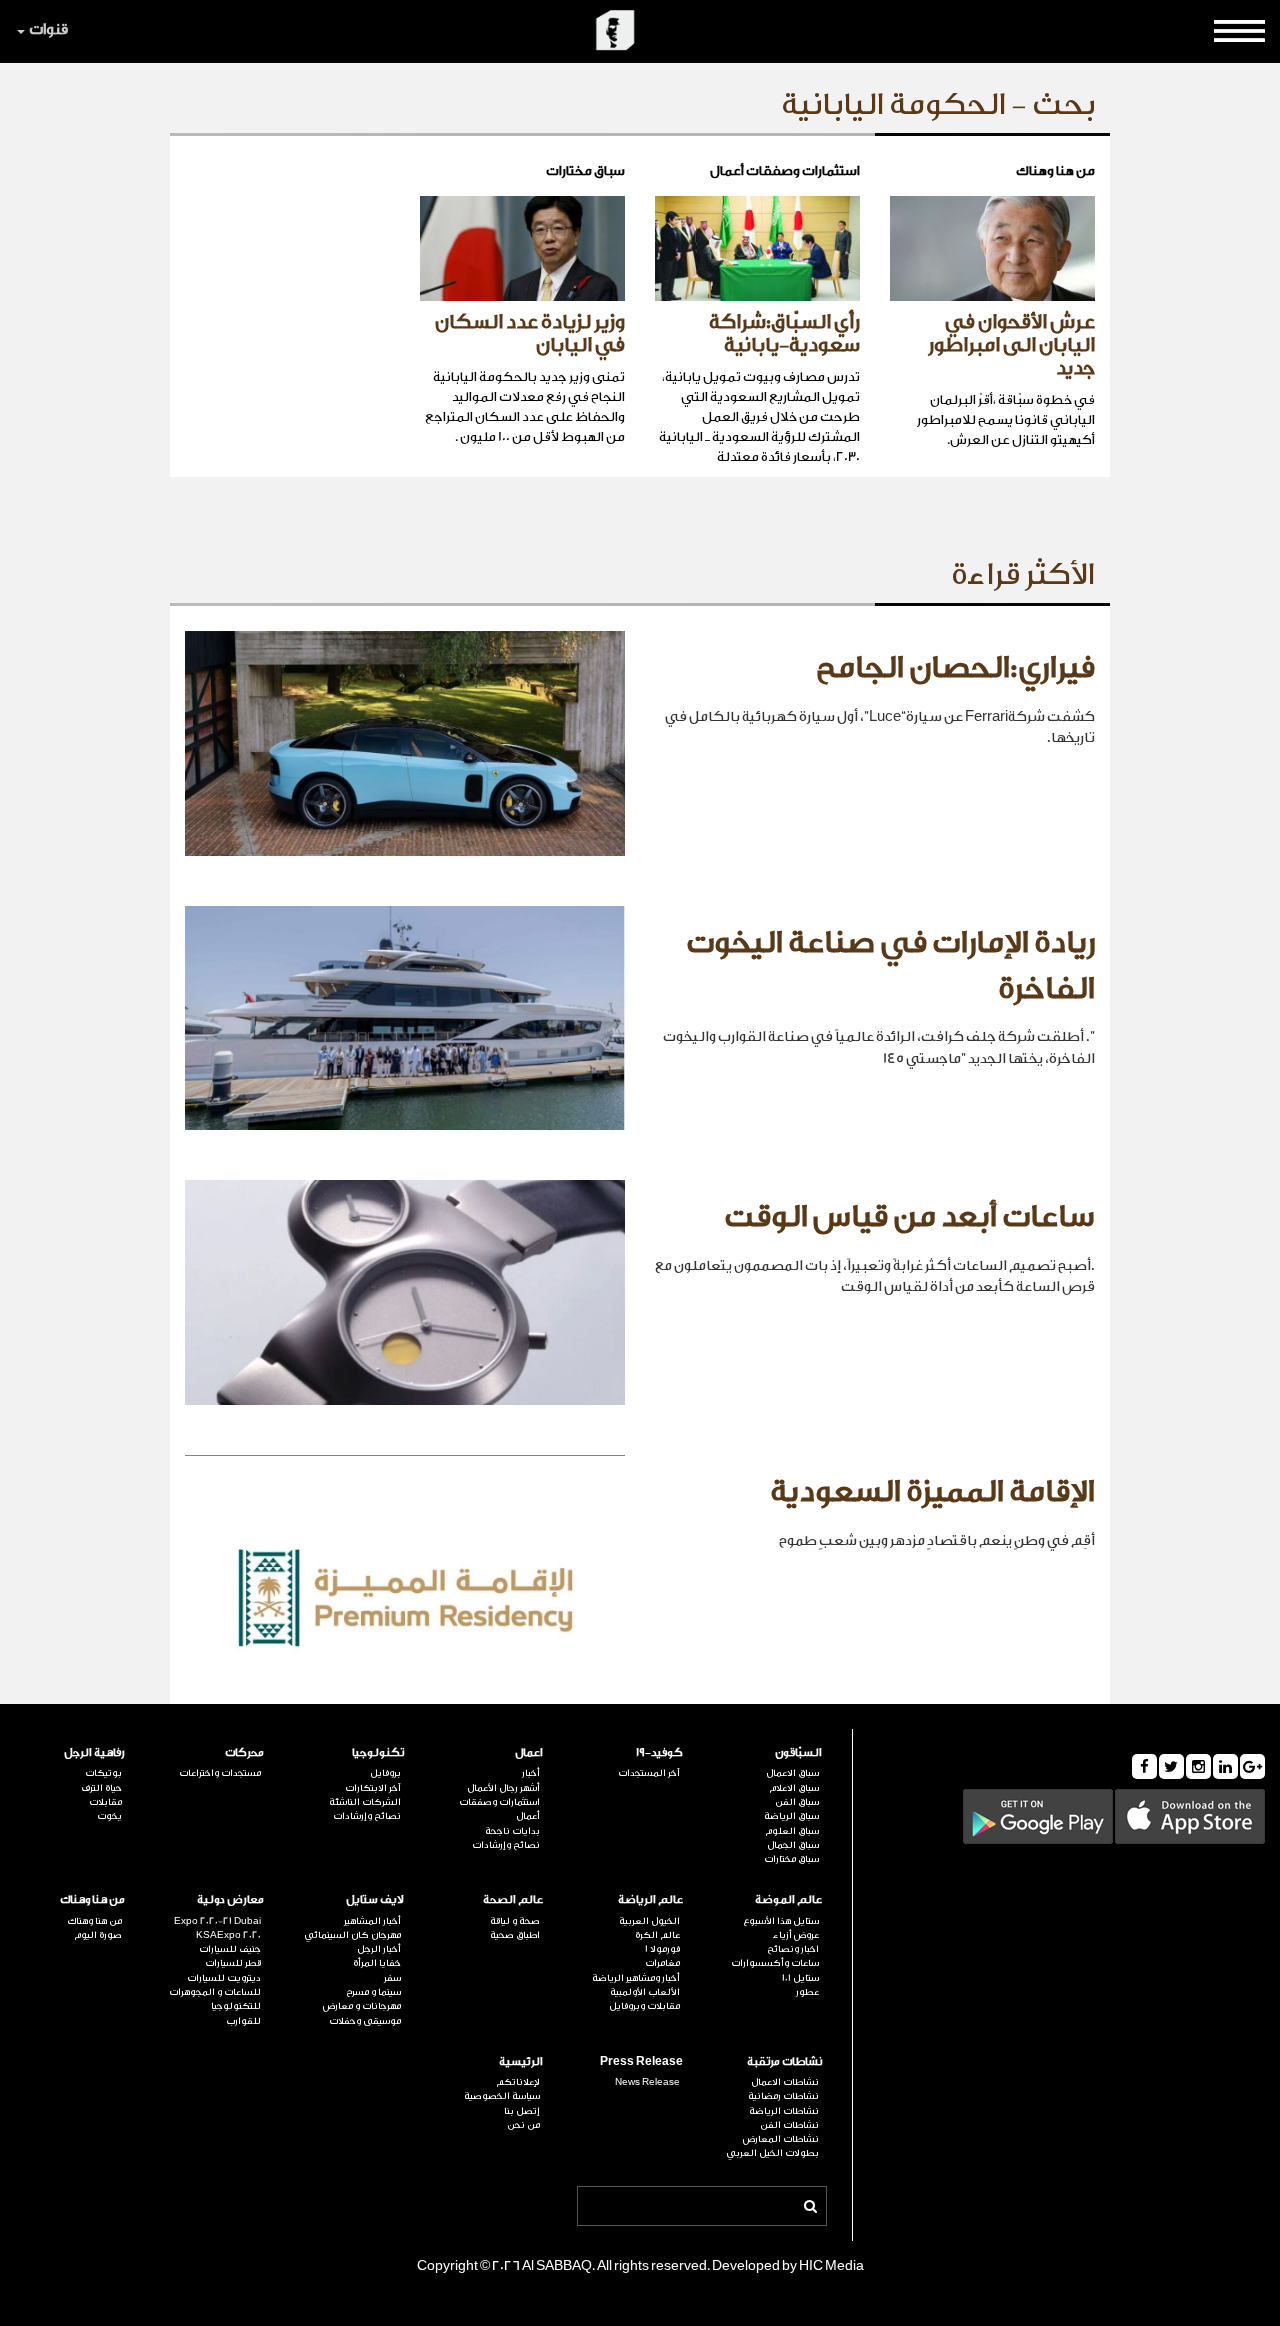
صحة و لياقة (515, 1921)
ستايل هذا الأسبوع (781, 1921)
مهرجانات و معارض (362, 2006)
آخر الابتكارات (373, 1788)
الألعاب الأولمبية (645, 1992)
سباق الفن (797, 1802)
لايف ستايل (375, 1899)
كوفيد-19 (659, 1752)
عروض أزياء (796, 1935)
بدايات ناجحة (512, 1831)
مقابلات (105, 1802)
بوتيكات (103, 1773)
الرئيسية (521, 2061)
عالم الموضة (788, 1899)
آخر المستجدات (649, 1773)
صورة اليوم (98, 1935)
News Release (647, 2082)
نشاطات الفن (789, 2125)
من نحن (523, 2125)
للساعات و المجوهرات (215, 1992)
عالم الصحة (513, 1899)
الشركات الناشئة (365, 1802)
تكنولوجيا (378, 1752)
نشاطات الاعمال (785, 2082)
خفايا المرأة (377, 1963)
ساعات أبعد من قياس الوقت (909, 1217)
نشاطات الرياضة (784, 2111)
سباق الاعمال (792, 1773)
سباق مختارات (791, 1859)
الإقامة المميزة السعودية (932, 1492)
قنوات (48, 29)
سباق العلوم (792, 1831)
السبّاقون (798, 1752)
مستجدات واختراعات (220, 1773)
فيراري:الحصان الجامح (955, 668)
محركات (244, 1752)
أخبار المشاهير (372, 1921)
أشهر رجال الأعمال (503, 1788)
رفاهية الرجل (94, 1752)
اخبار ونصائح (793, 1949)
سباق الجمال (793, 1845)
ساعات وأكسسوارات (775, 1963)
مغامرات (662, 1963)
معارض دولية (230, 1899)
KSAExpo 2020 (228, 1935)
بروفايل (385, 1773)
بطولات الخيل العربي (772, 2153)
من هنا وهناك (92, 1899)
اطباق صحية (515, 1935)
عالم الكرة (657, 1935)
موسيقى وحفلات (365, 2021)
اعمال (529, 1752)
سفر (392, 1978)
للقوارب (243, 2021)
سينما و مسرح (373, 1992)
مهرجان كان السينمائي (352, 1935)
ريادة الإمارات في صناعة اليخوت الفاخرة (890, 966)
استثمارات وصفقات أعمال (499, 1809)
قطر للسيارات (233, 1963)
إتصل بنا (522, 2111)
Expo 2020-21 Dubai (217, 1921)
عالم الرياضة (650, 1899)
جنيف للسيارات (230, 1949)
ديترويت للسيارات (224, 1978)
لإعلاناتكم (518, 2082)
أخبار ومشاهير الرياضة (636, 1978)
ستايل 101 (800, 1978)
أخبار (531, 1773)
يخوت (109, 1816)
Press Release (641, 2061)
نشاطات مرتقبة (784, 2061)
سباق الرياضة (791, 1816)
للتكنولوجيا (236, 2006)
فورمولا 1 (662, 1949)
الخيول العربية (649, 1921)
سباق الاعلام (794, 1788)
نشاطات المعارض (781, 2139)
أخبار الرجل (379, 1949)
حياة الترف (101, 1788)
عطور (807, 1992)
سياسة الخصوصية (502, 2096)
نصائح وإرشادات (506, 1845)
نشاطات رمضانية (783, 2096)
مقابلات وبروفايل (644, 2006)
